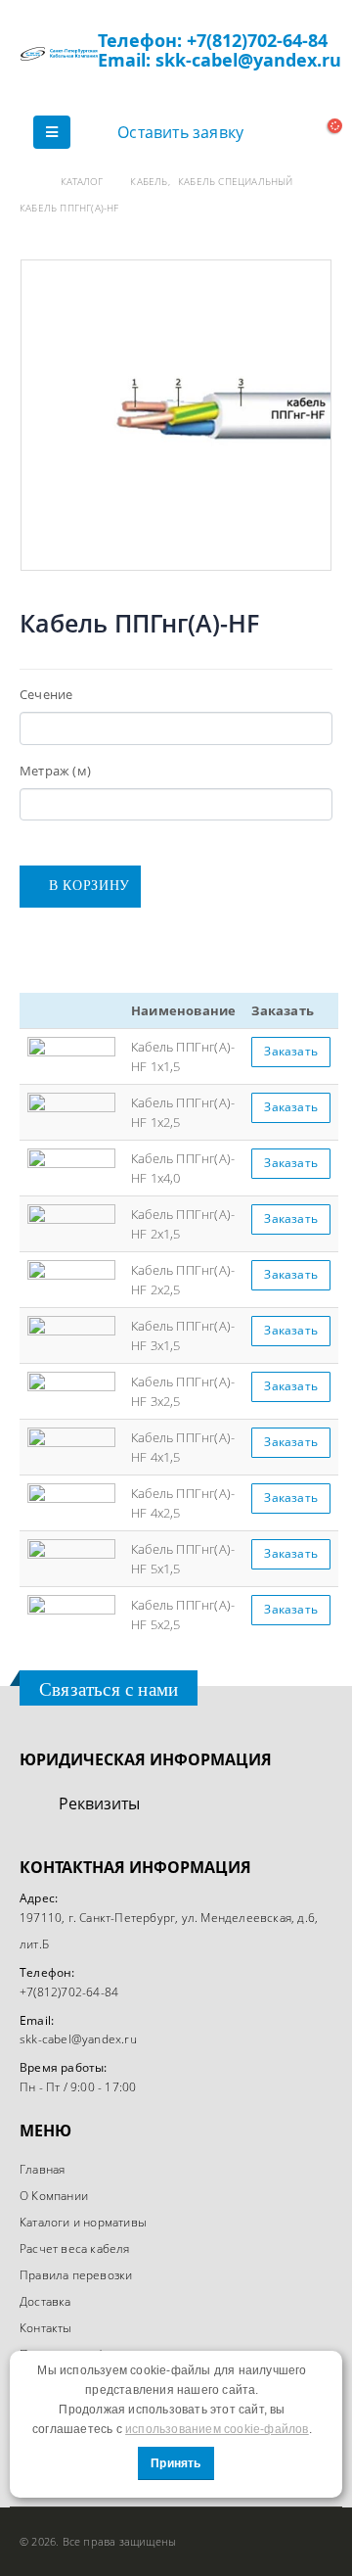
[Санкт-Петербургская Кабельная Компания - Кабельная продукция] (59, 54)
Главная (42, 2169)
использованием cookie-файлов (217, 2429)
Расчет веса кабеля (75, 2248)
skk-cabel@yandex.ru (78, 2038)
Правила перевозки (76, 2274)
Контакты (46, 2327)
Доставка (45, 2301)
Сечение (46, 694)
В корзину (89, 886)
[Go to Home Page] (26, 182)
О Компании (54, 2195)
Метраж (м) (55, 771)
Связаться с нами (109, 1689)
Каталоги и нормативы (83, 2222)
